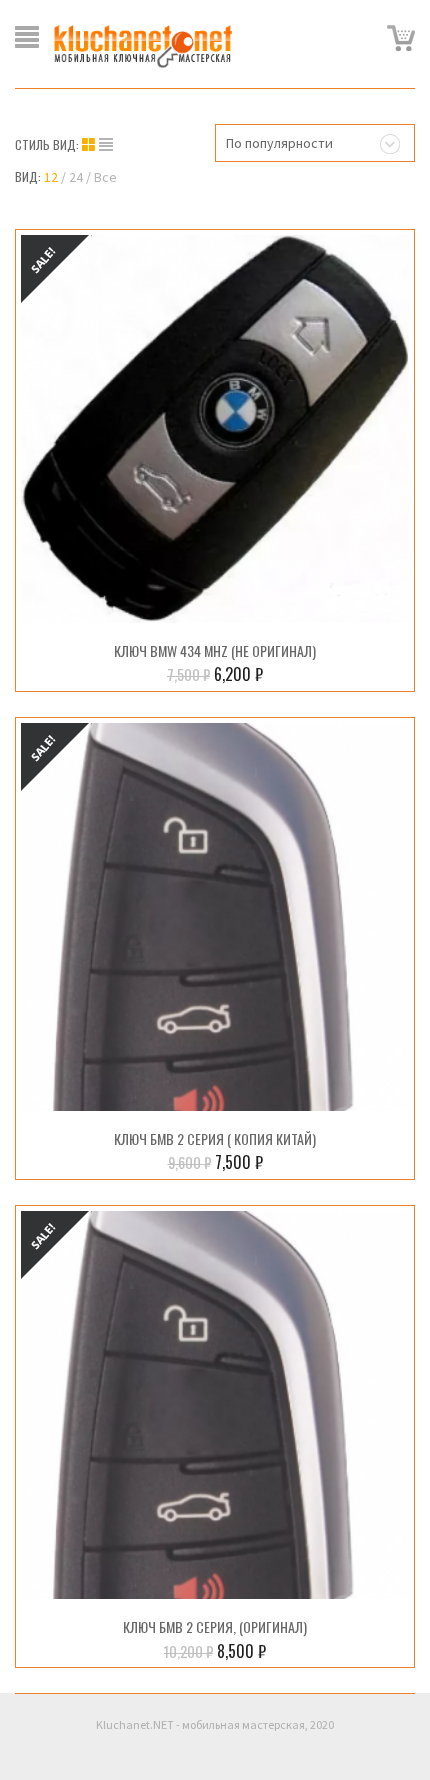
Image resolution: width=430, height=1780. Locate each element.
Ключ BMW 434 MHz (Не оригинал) (215, 650)
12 (51, 177)
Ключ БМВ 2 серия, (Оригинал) (215, 1626)
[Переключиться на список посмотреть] (106, 145)
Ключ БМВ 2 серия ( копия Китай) (215, 1138)
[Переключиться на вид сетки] (90, 145)
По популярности (279, 143)
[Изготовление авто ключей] (143, 45)
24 (76, 177)
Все (105, 177)
